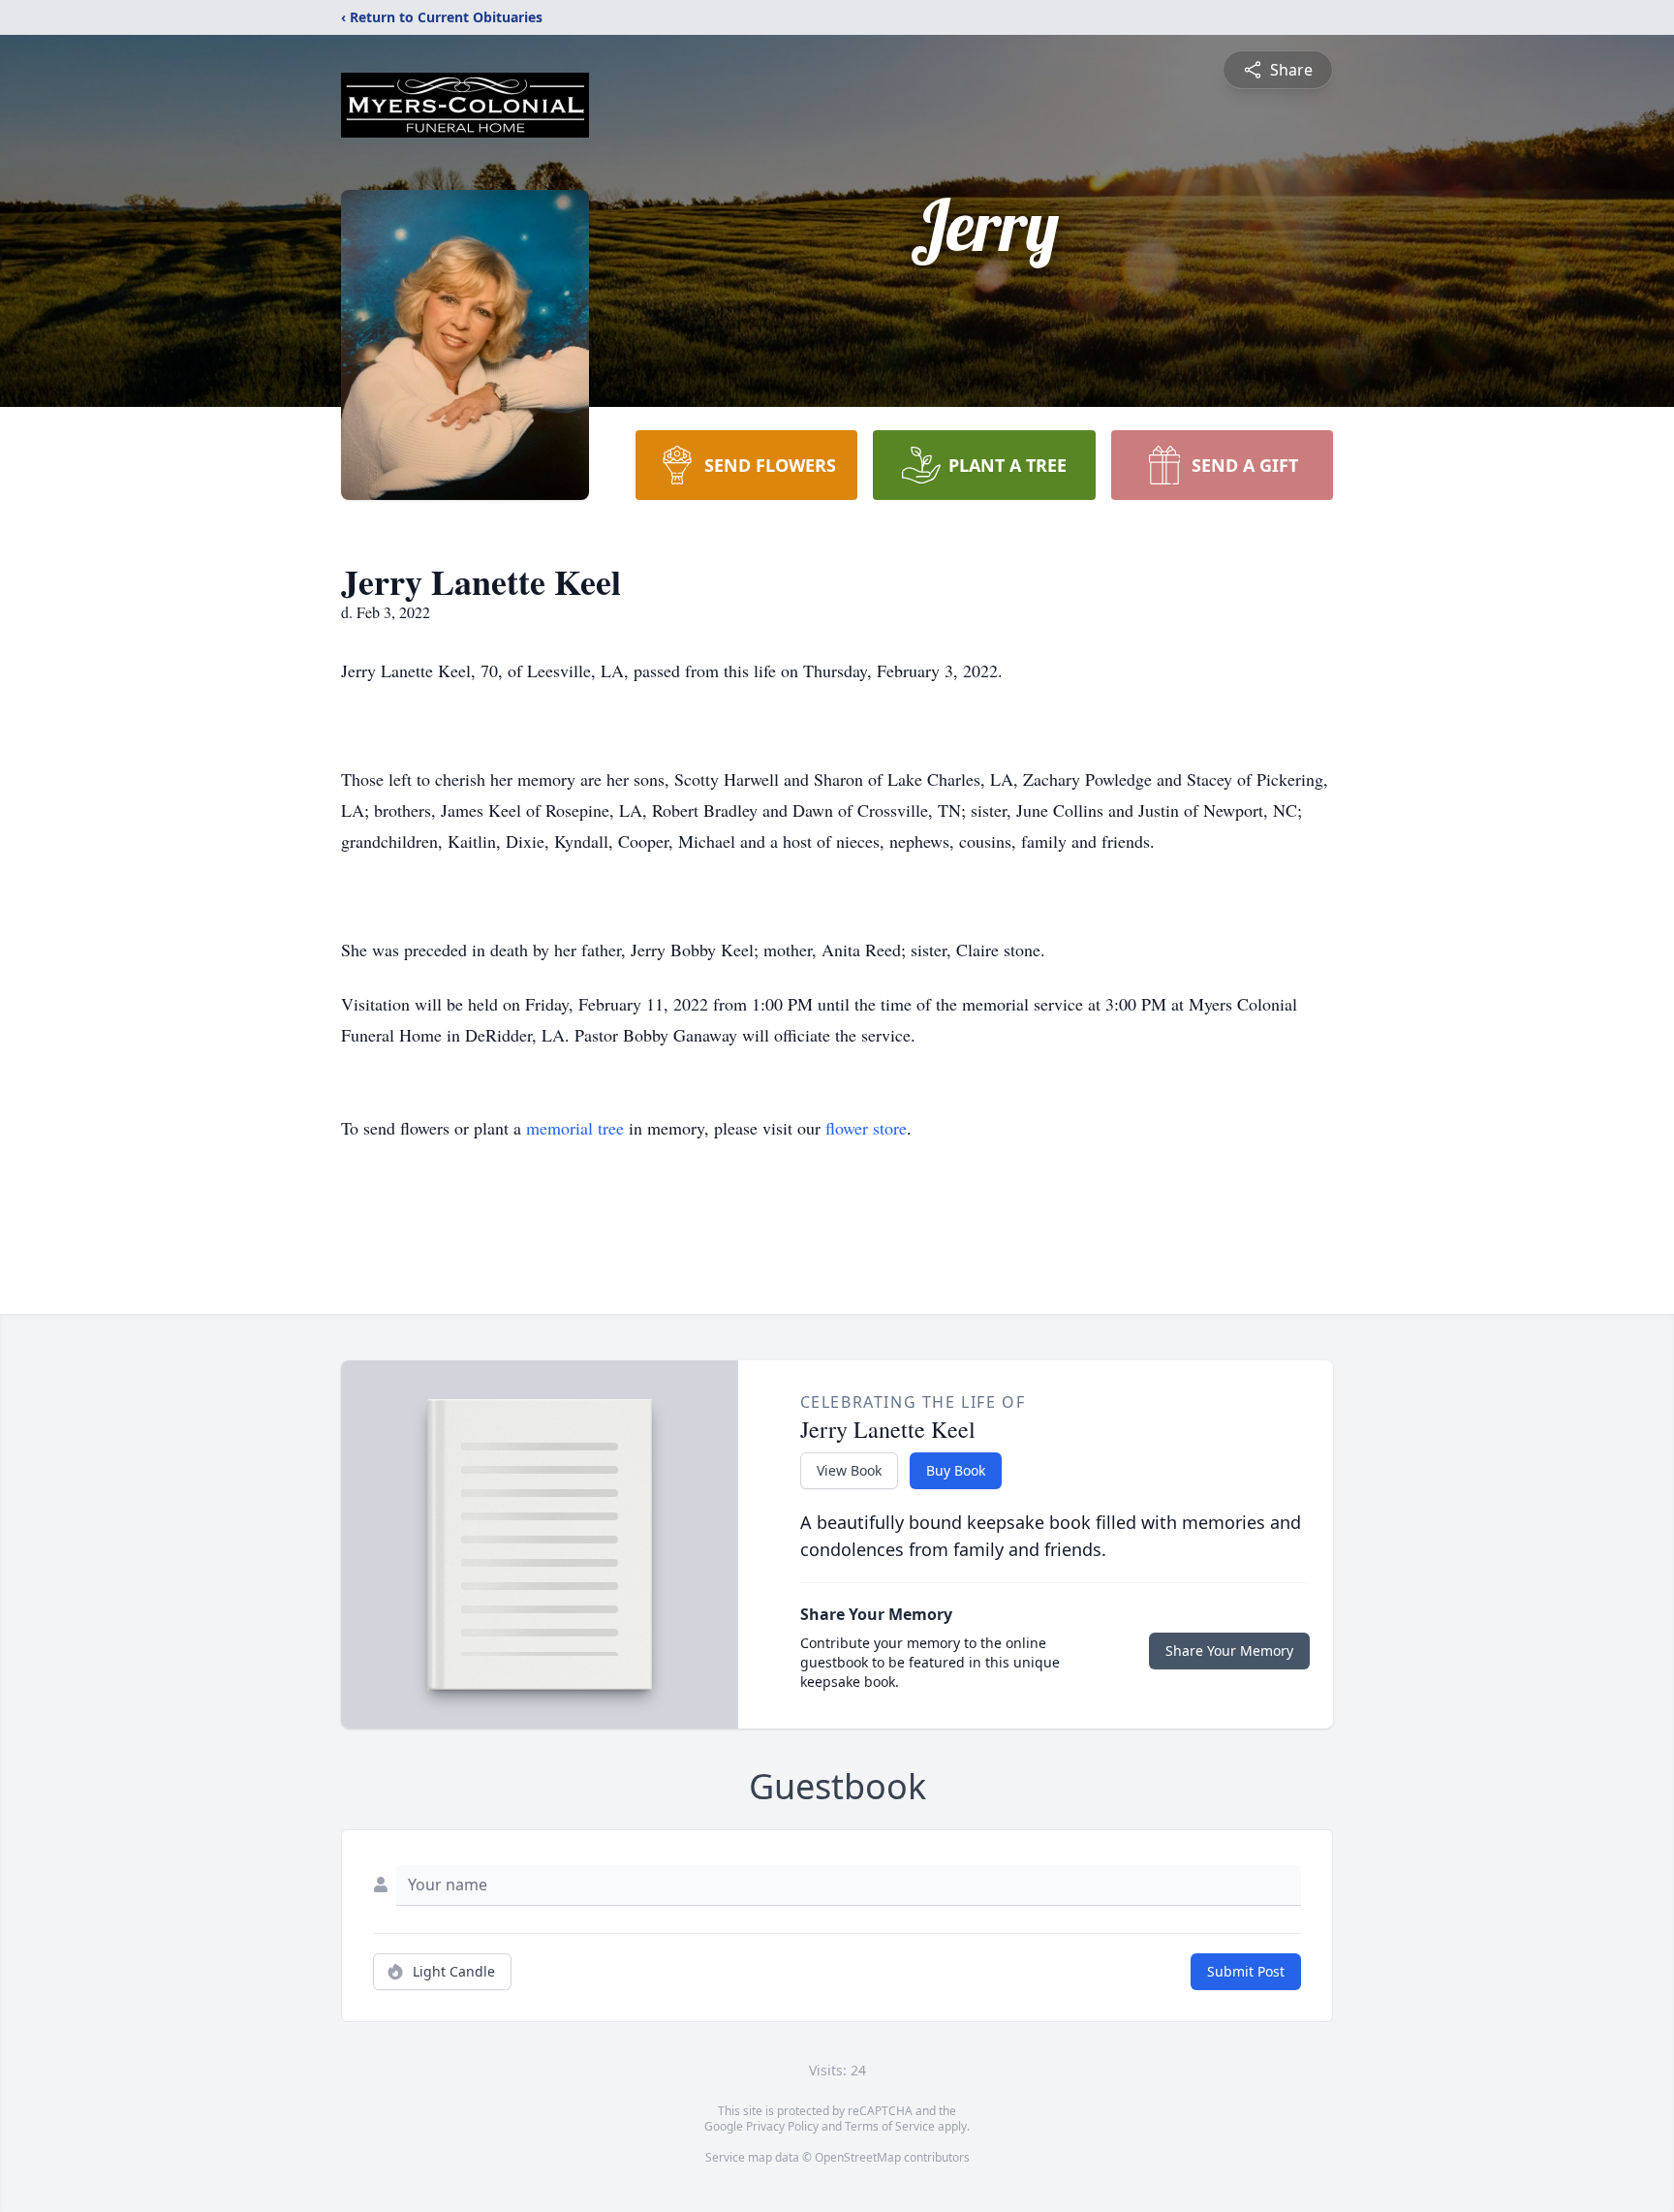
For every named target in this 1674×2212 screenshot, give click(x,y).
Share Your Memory (1229, 1651)
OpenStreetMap (858, 2157)
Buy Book (956, 1470)
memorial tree (575, 1128)
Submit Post (1246, 1971)
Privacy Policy (782, 2126)
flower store (866, 1128)
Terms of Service (890, 2126)
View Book (849, 1470)
